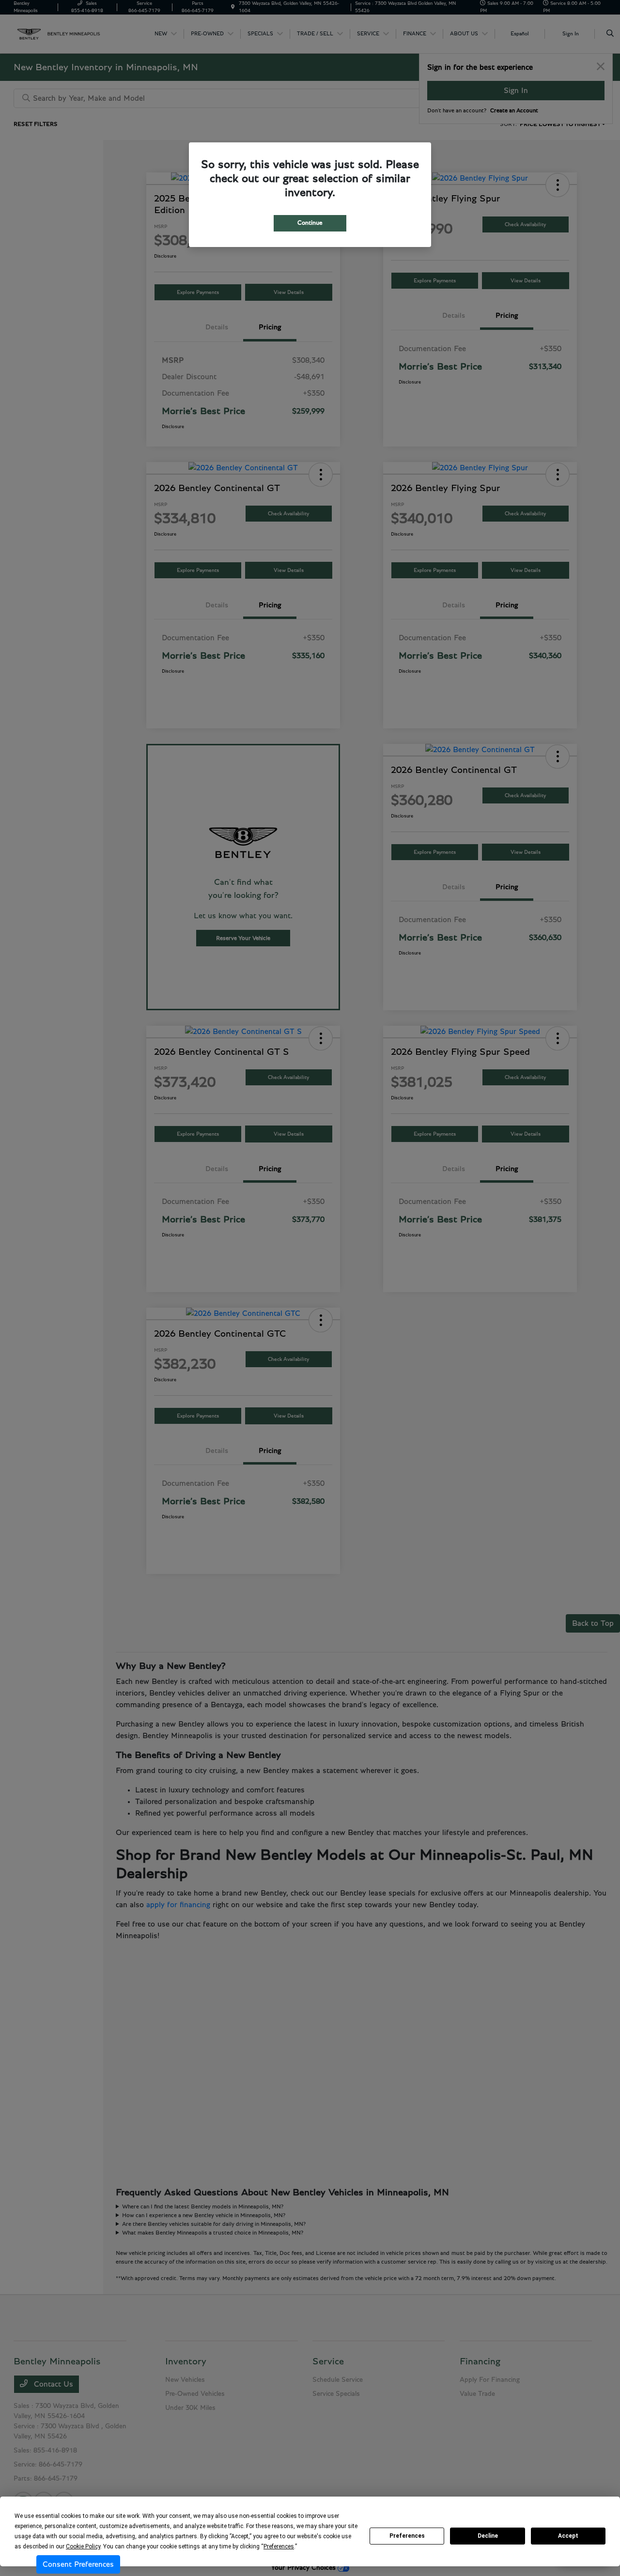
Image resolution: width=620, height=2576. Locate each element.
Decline (488, 2536)
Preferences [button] (279, 2546)
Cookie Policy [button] (83, 2546)
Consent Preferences (78, 2564)
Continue (310, 223)
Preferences (407, 2536)
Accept (568, 2536)
